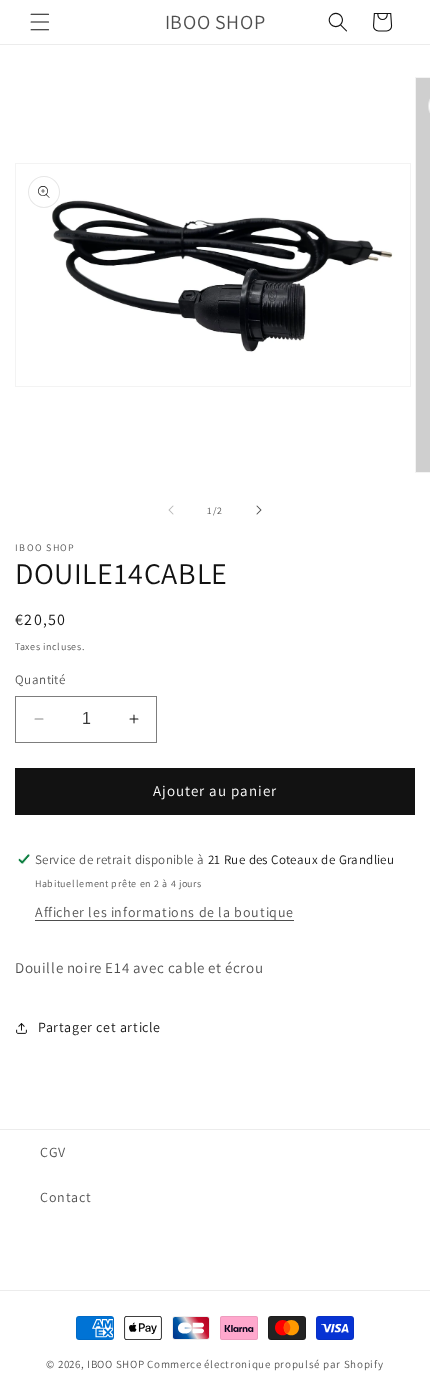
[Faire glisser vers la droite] (259, 510)
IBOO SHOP (115, 1364)
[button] (40, 22)
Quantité (40, 679)
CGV (53, 1152)
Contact (65, 1197)
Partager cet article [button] (99, 1027)
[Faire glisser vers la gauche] (171, 510)
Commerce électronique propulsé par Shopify (265, 1364)
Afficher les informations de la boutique (164, 912)
